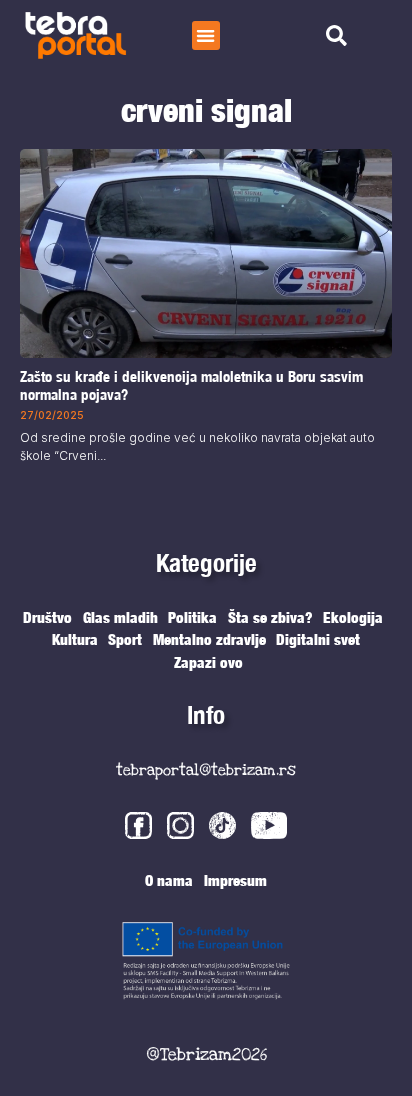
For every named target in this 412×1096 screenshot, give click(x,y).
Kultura (75, 639)
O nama (169, 880)
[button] (206, 35)
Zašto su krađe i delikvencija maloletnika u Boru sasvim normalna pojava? (191, 385)
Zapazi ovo (208, 662)
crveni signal (206, 110)
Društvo (47, 617)
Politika (192, 617)
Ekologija (353, 617)
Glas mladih (120, 617)
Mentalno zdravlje (209, 639)
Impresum (235, 880)
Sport (125, 639)
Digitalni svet (318, 639)
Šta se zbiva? (270, 617)
